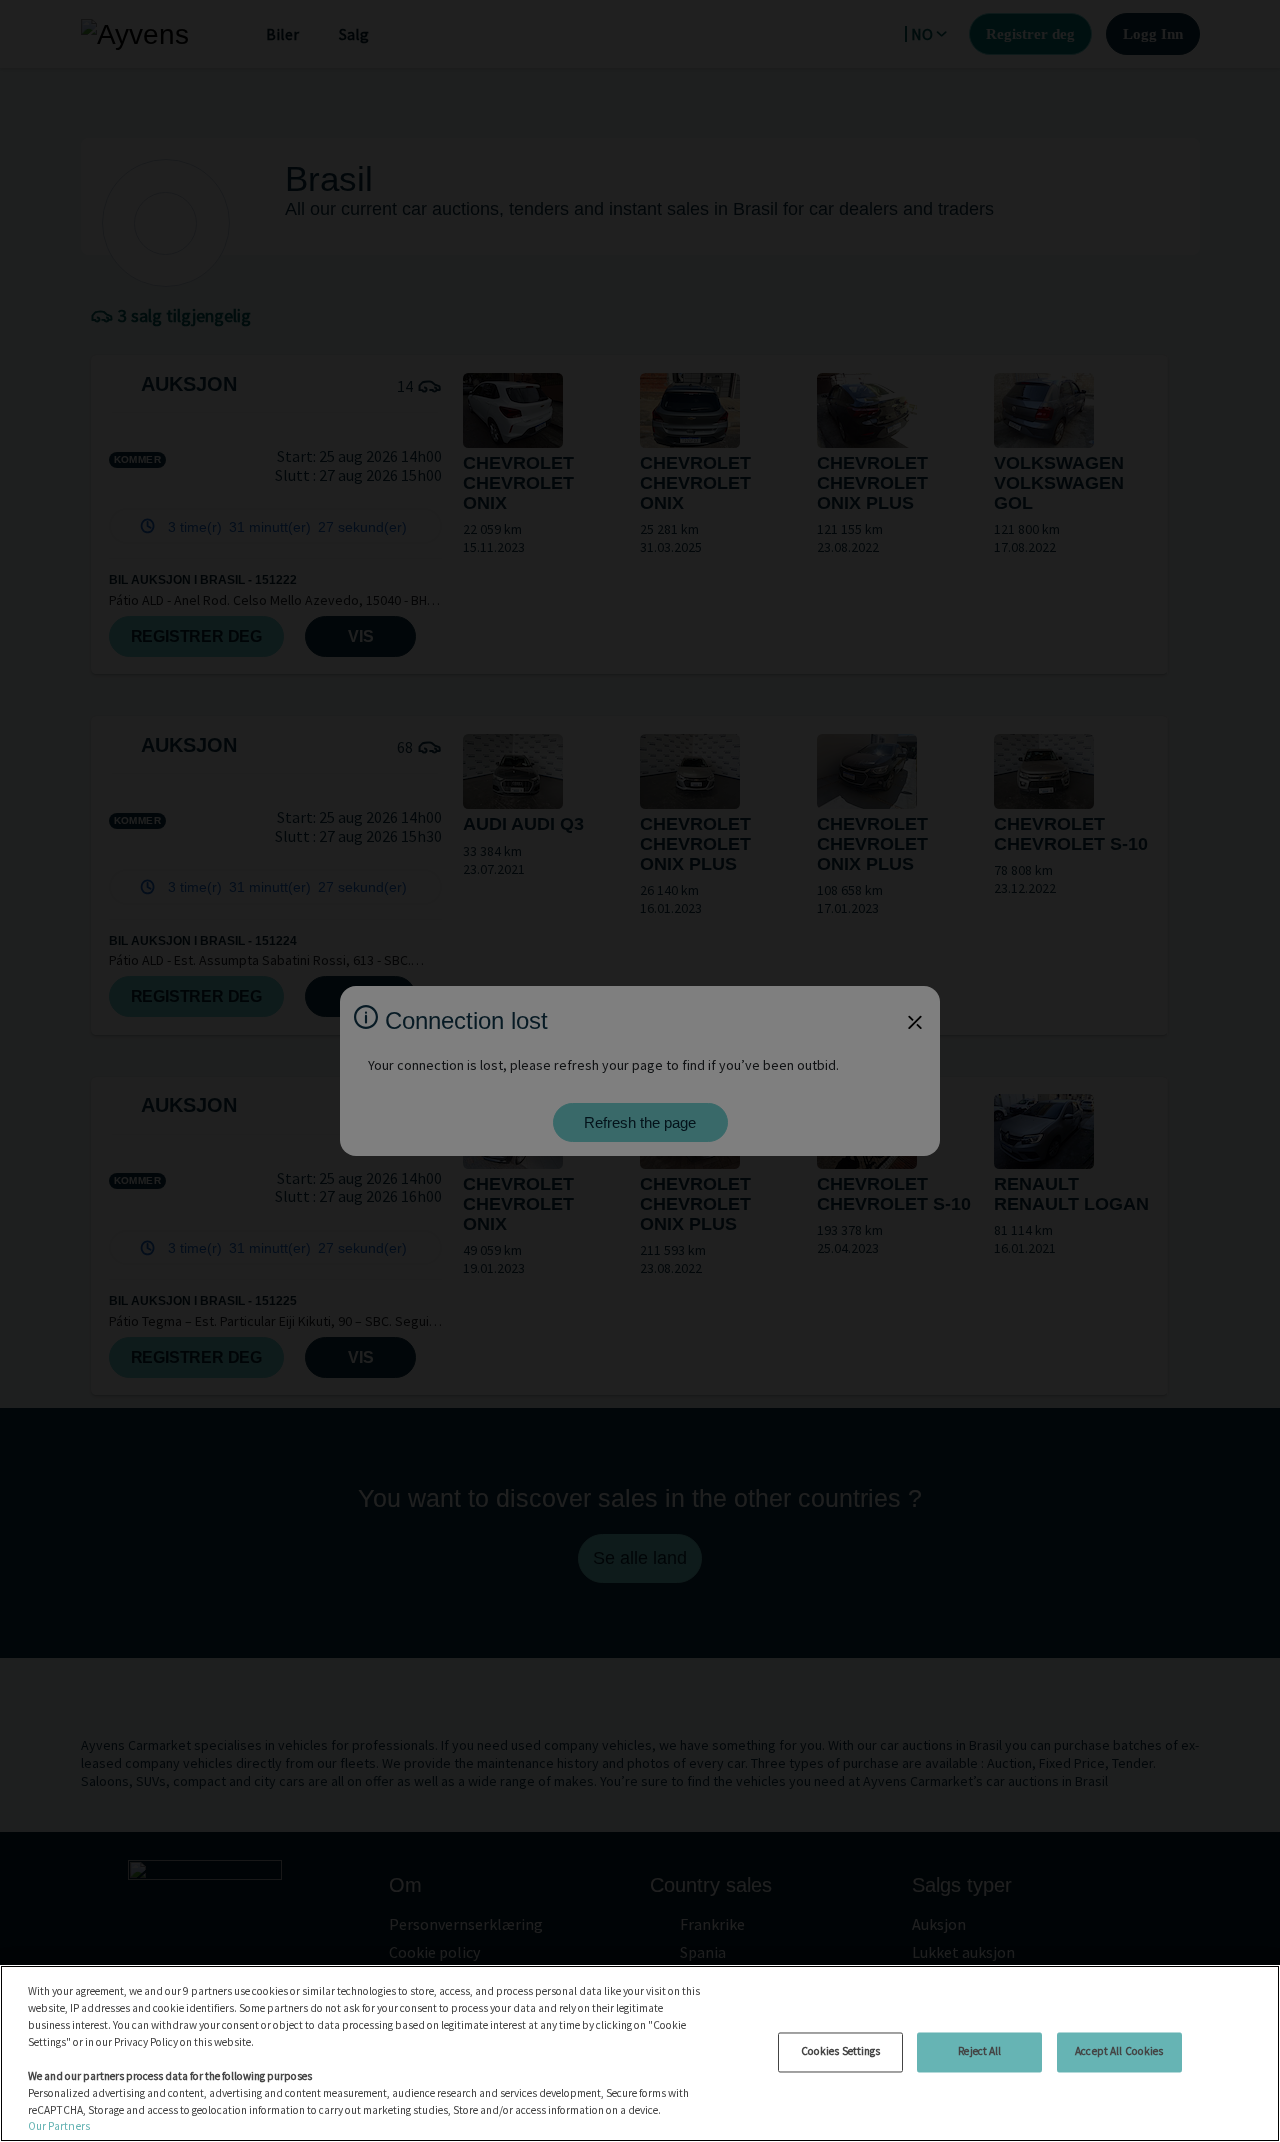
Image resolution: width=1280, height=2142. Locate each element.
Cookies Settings (841, 2051)
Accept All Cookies (1119, 2051)
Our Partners (59, 2126)
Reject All (979, 2051)
